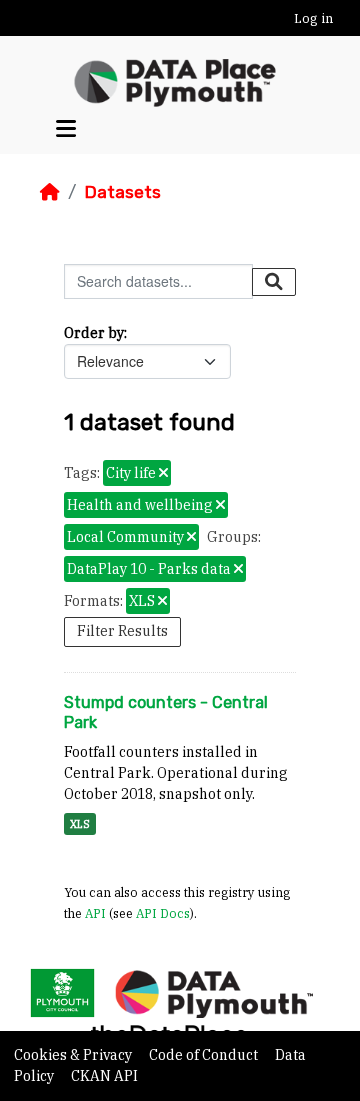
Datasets (122, 192)
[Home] (50, 192)
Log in (313, 18)
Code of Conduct (205, 1055)
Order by (94, 333)
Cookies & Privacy (74, 1055)
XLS (80, 824)
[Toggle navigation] (66, 129)
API (95, 913)
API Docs (163, 913)
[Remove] (163, 474)
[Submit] (274, 282)
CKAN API (104, 1076)
